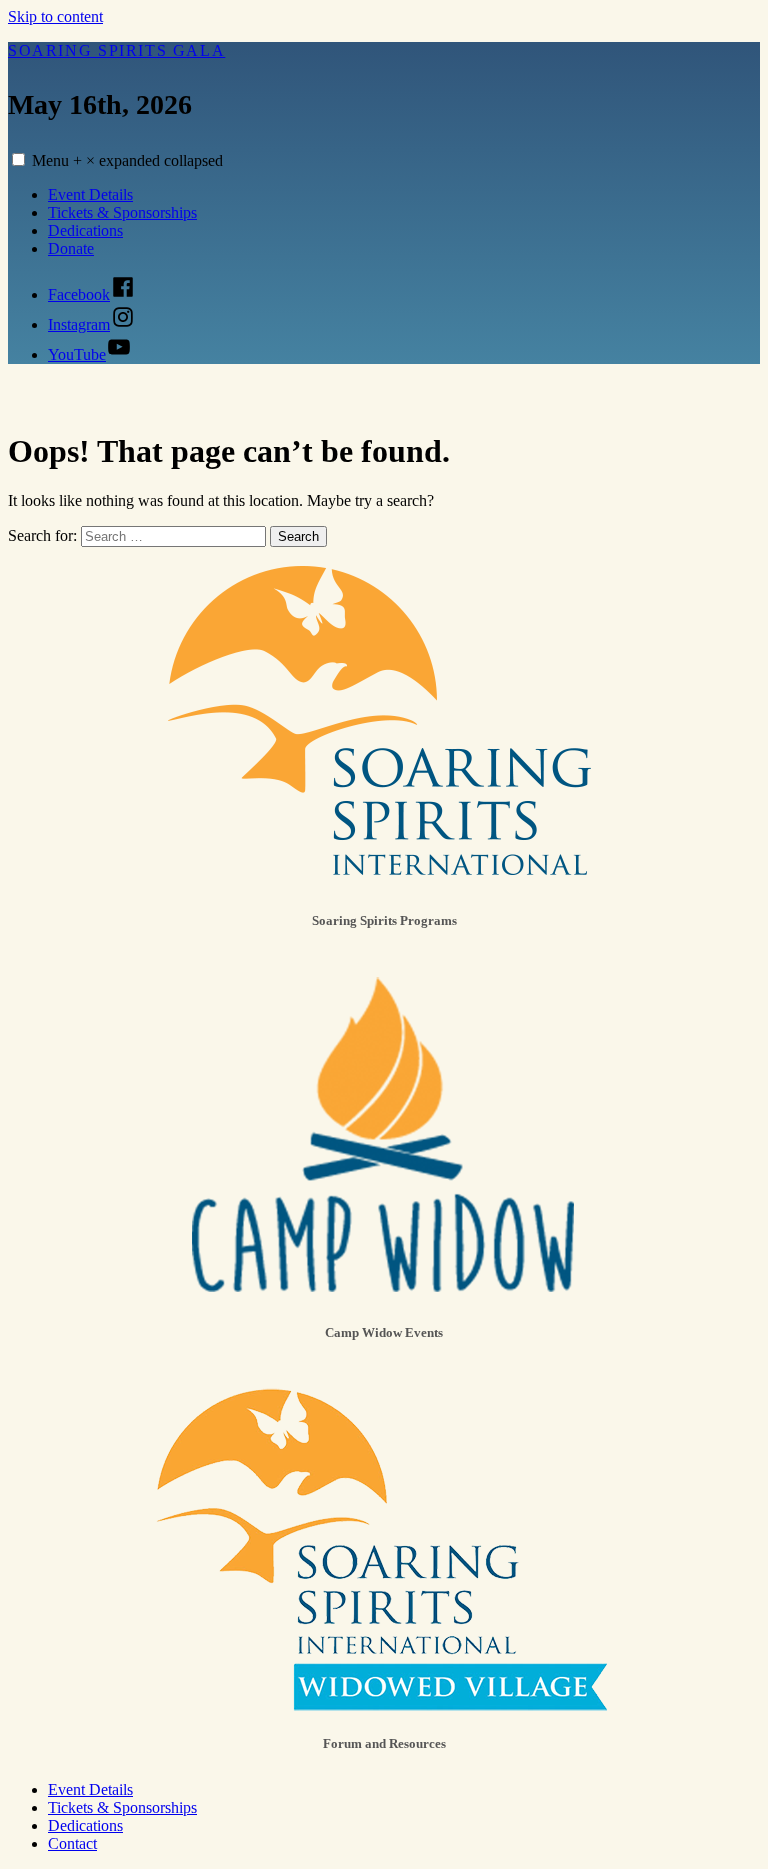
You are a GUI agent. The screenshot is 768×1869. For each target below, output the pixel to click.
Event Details (90, 194)
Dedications (85, 230)
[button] (18, 159)
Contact (72, 1843)
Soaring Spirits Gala (116, 50)
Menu (127, 160)
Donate (71, 248)
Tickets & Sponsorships (122, 212)
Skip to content (55, 16)
